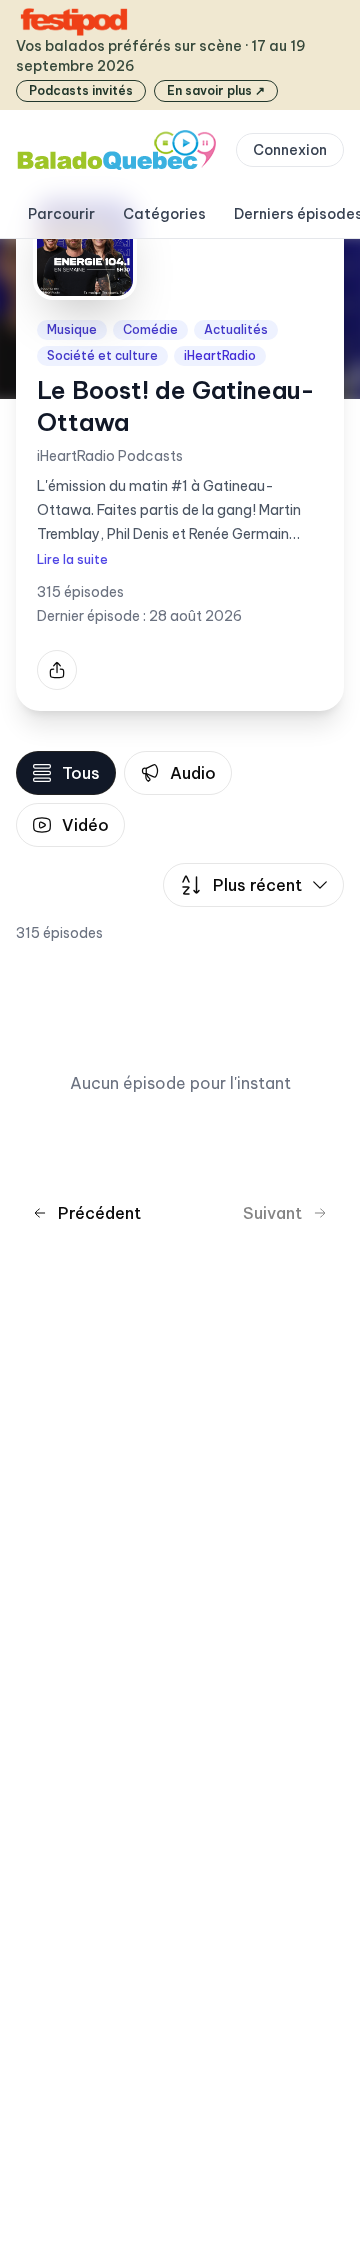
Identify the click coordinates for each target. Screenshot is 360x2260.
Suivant (272, 1213)
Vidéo (85, 825)
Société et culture (102, 355)
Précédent (99, 1213)
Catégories (164, 214)
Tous (81, 773)
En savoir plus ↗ (216, 90)
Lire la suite (72, 559)
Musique (72, 329)
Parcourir (61, 214)
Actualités (236, 329)
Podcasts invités (81, 90)
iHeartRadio (220, 355)
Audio (193, 773)
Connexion (290, 150)
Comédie (150, 329)
